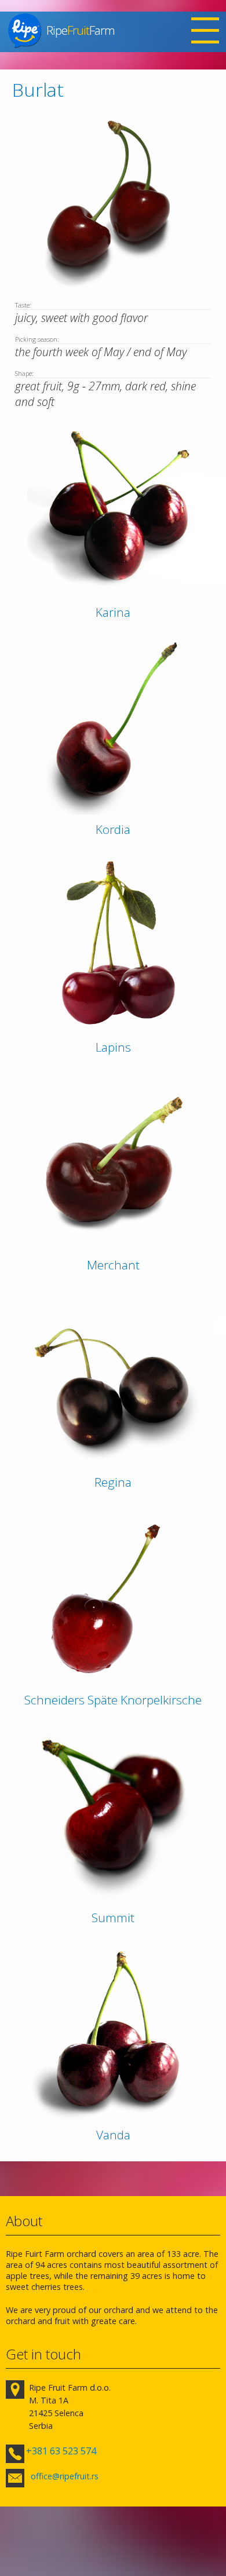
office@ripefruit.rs (65, 2476)
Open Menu (205, 32)
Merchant (113, 1265)
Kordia (113, 829)
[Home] (25, 30)
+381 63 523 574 (61, 2451)
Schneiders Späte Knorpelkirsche (113, 1700)
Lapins (113, 1047)
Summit (113, 1918)
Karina (113, 612)
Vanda (113, 2135)
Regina (113, 1482)
